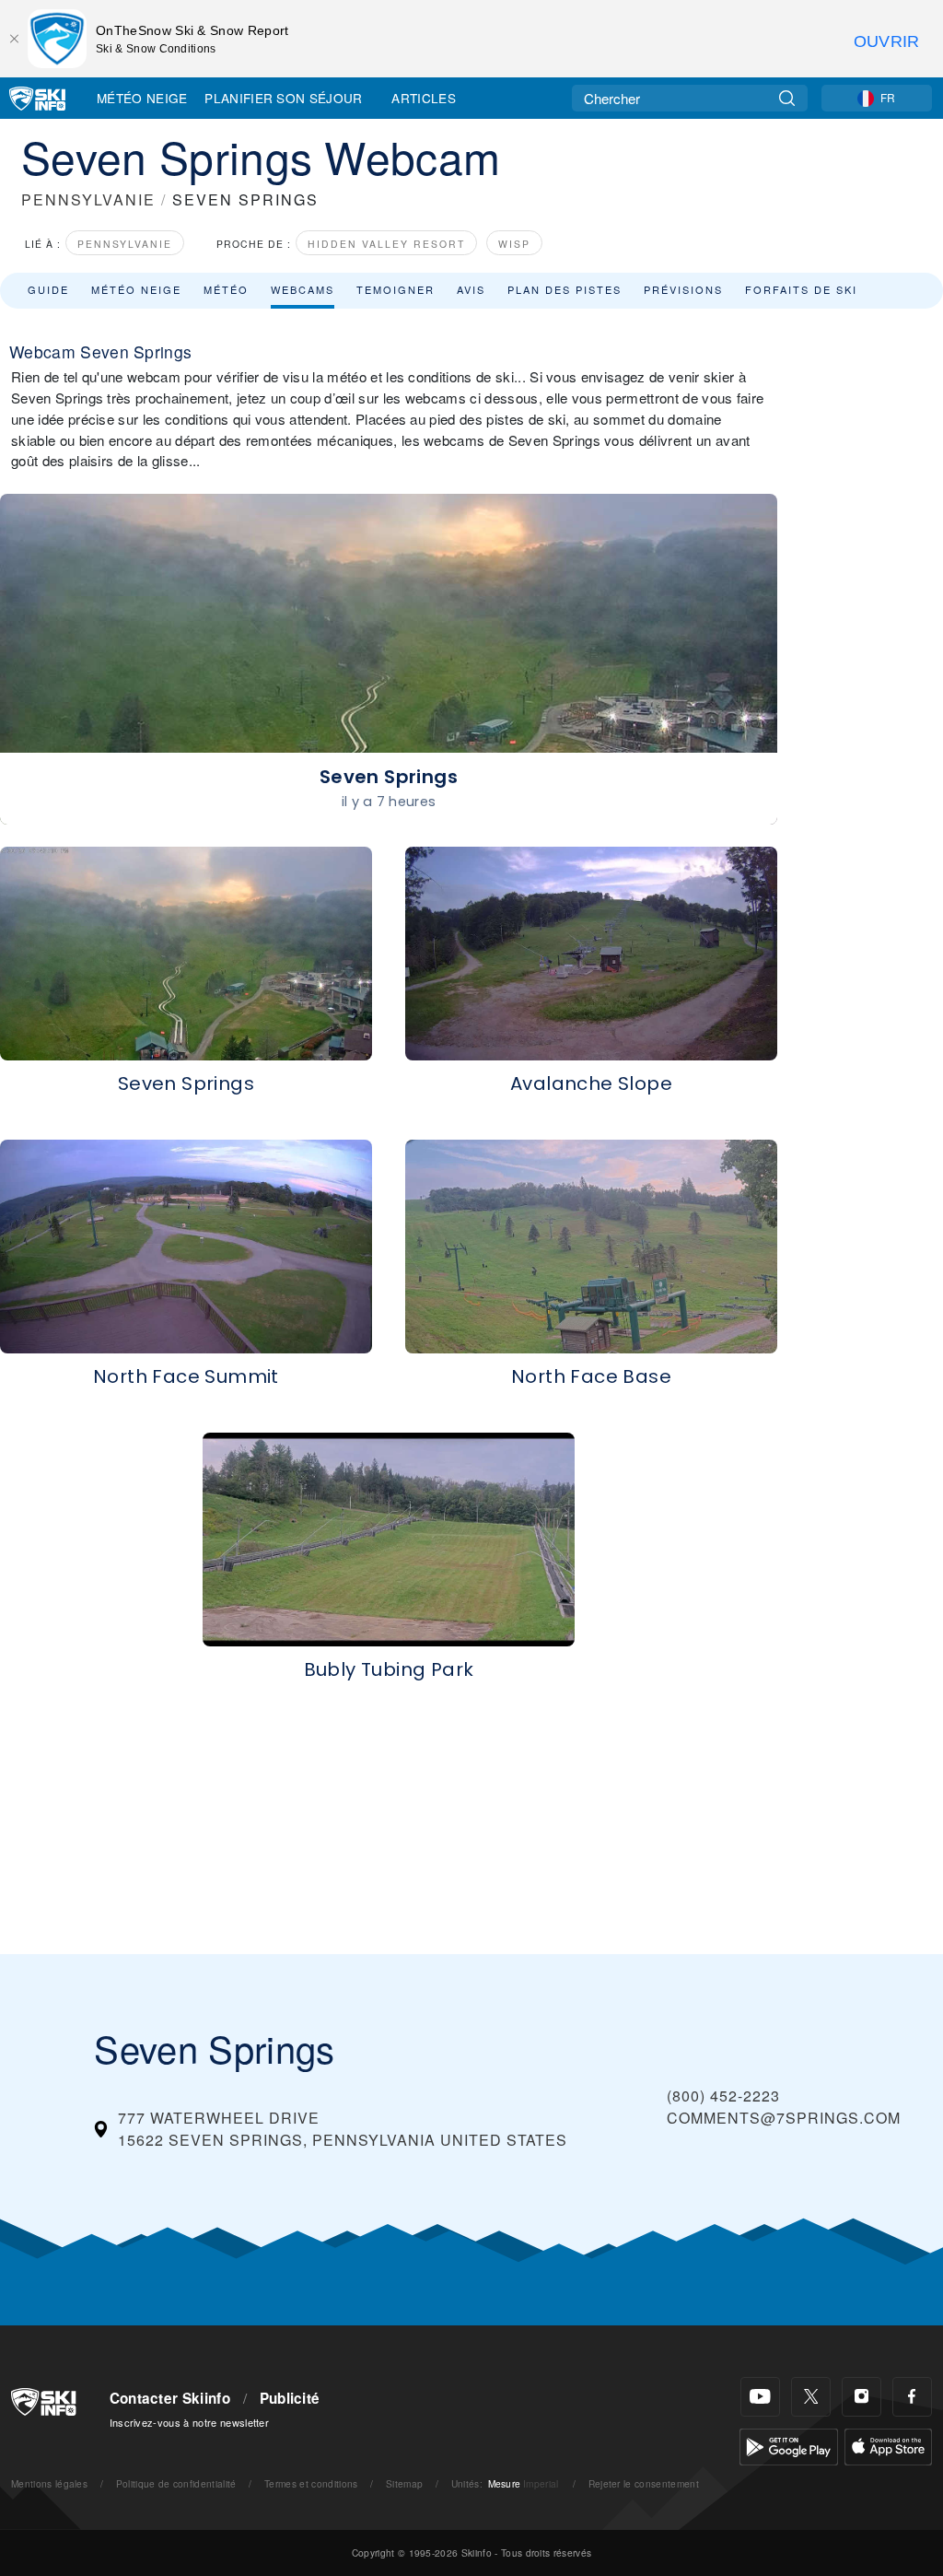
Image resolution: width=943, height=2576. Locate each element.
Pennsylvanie (125, 244)
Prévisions (683, 289)
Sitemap (404, 2483)
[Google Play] (789, 2445)
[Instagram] (862, 2397)
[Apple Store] (888, 2445)
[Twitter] (811, 2397)
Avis (471, 289)
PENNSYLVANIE (88, 199)
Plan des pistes (565, 289)
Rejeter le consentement (644, 2483)
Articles (424, 98)
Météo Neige (142, 98)
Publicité (290, 2398)
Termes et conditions (311, 2483)
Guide (48, 289)
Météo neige (136, 289)
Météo (226, 289)
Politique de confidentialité (176, 2483)
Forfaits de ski (801, 289)
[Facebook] (912, 2397)
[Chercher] (787, 98)
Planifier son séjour (283, 98)
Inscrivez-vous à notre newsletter (190, 2422)
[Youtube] (760, 2397)
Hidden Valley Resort (386, 244)
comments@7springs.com (784, 2118)
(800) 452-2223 (723, 2096)
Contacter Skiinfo (170, 2398)
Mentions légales (49, 2483)
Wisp (514, 244)
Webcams (303, 289)
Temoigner (396, 289)
